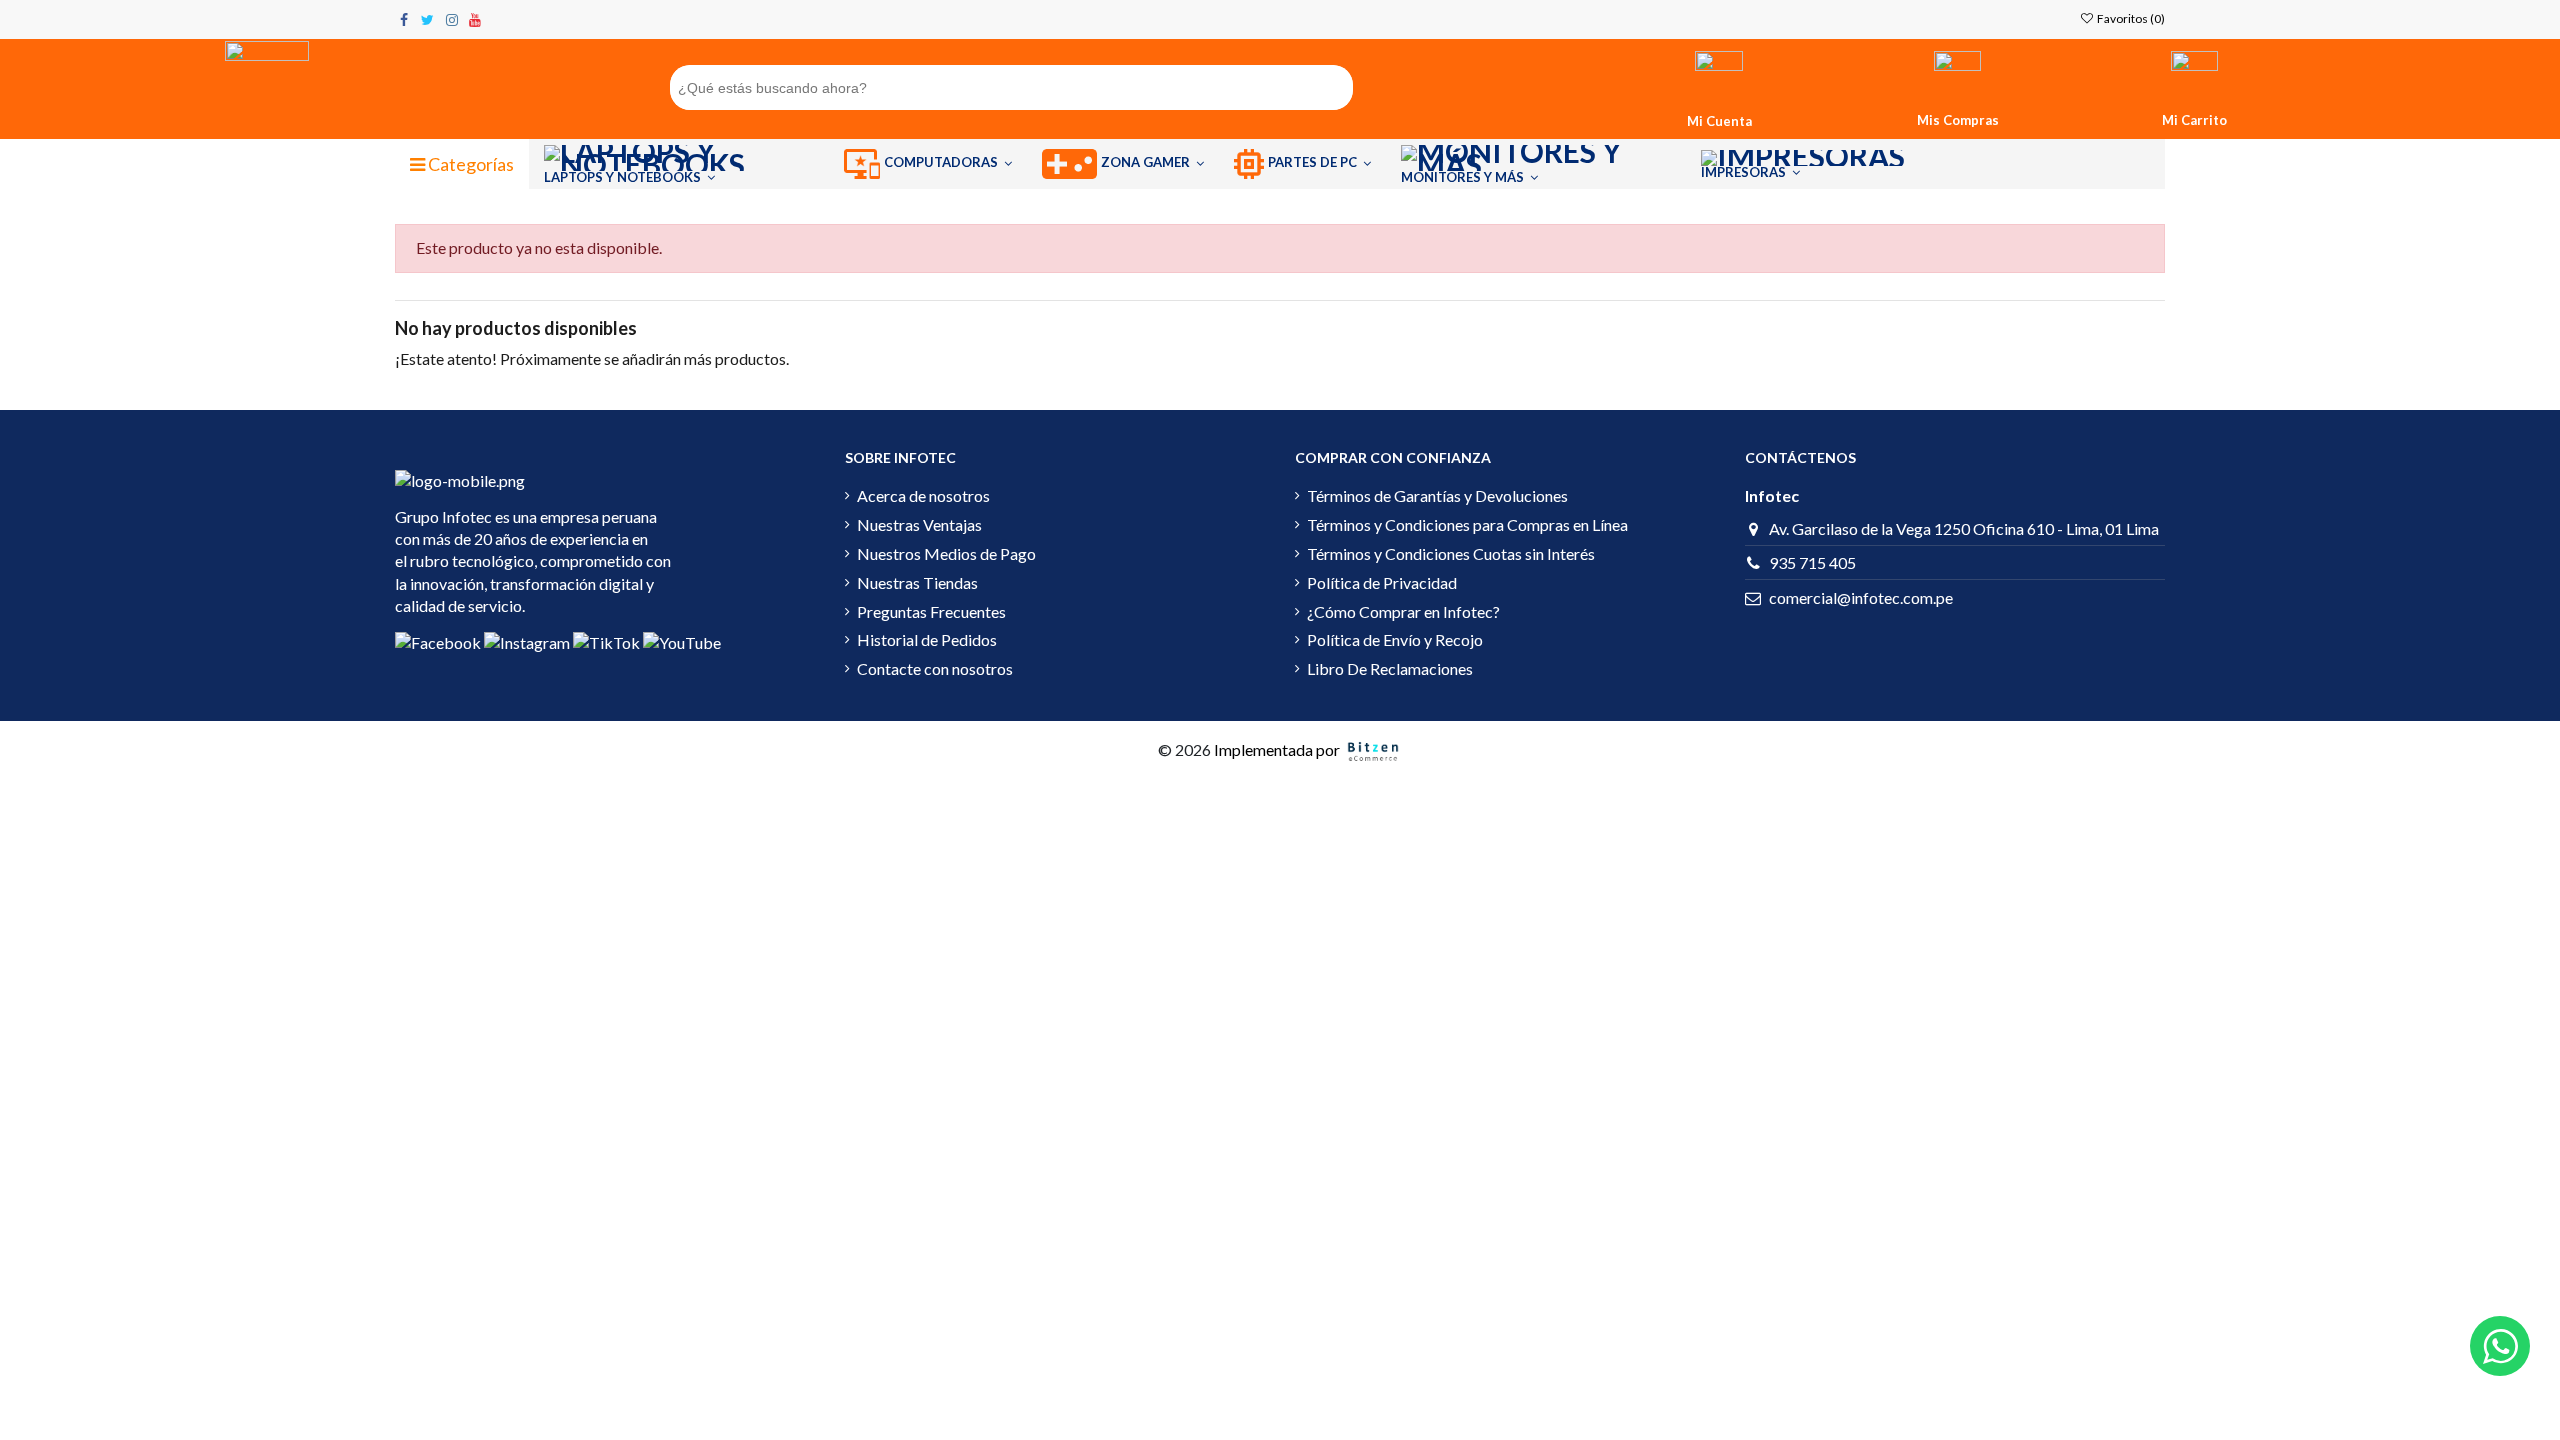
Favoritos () (2130, 18)
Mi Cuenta (1719, 121)
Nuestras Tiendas (917, 582)
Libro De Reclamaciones (1390, 668)
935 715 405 (1812, 562)
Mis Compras (1958, 120)
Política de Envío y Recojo (1395, 639)
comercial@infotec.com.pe (1861, 597)
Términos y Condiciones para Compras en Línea (1467, 524)
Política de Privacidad (1382, 582)
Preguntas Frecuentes (931, 611)
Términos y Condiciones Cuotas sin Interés (1451, 553)
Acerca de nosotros (923, 495)
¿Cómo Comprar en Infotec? (1403, 611)
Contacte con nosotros (935, 668)
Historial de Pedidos (927, 639)
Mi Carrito (2194, 120)
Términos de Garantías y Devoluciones (1437, 495)
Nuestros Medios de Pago (946, 553)
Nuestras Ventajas (919, 524)
